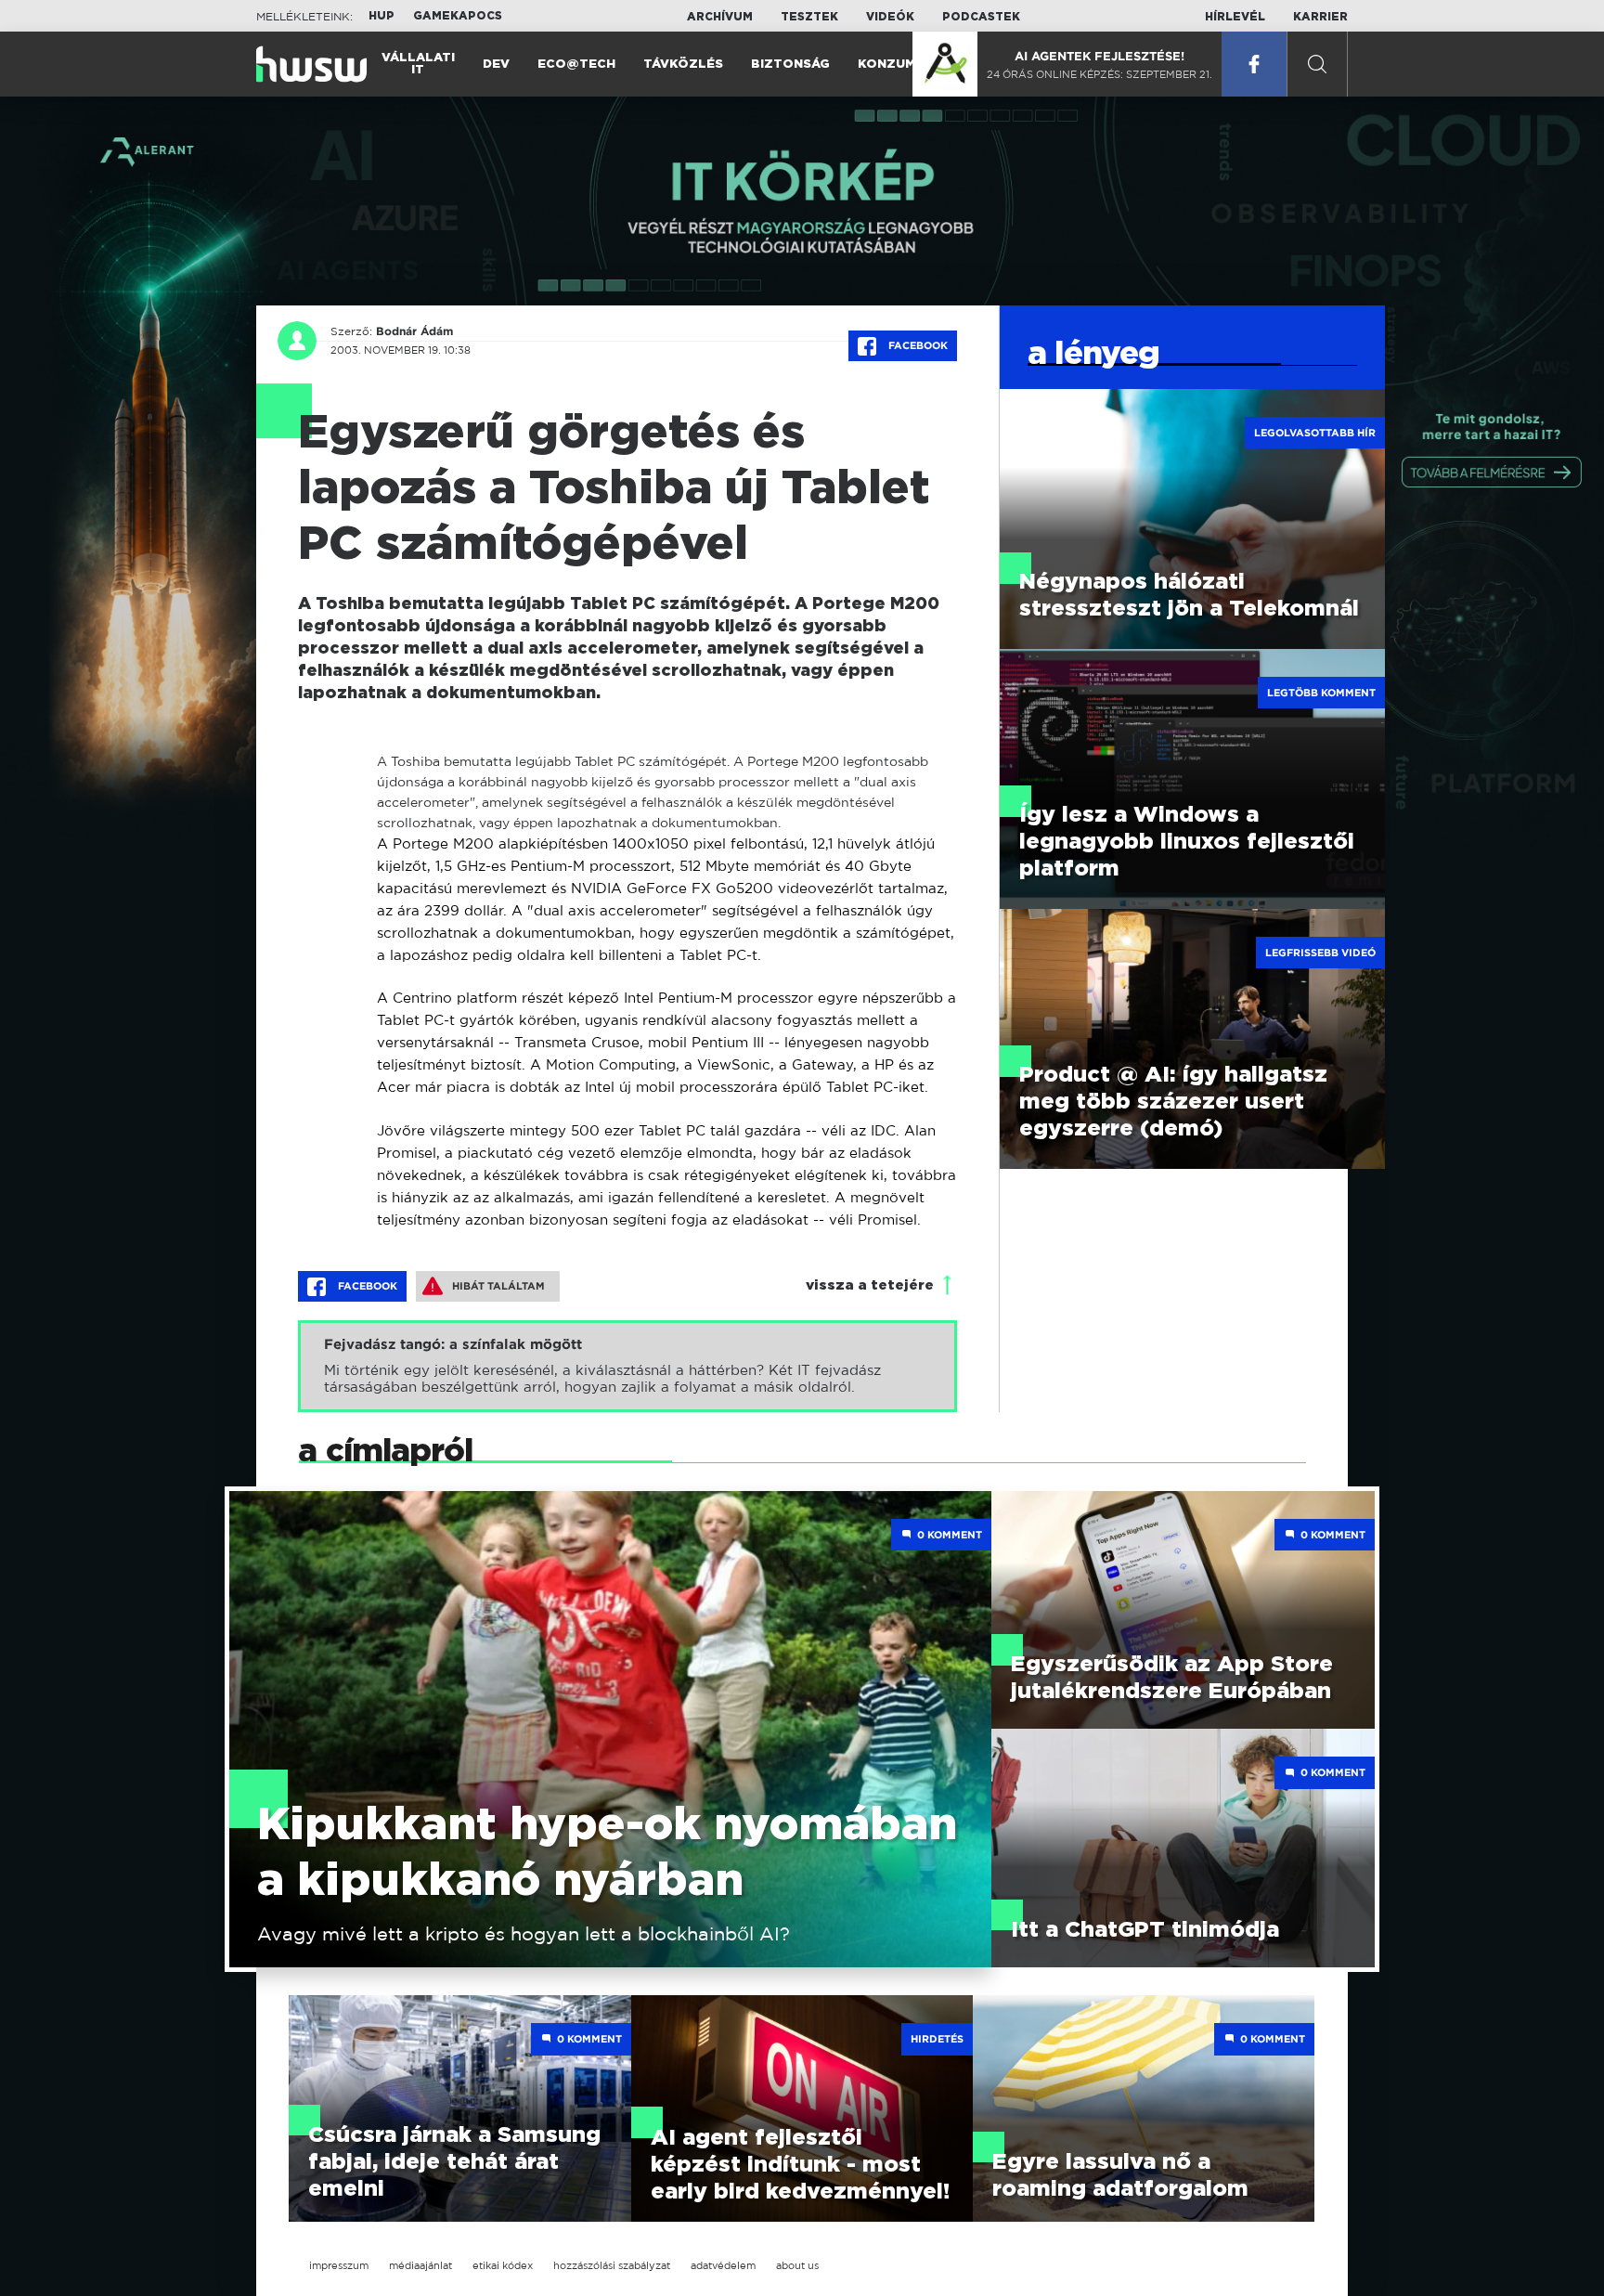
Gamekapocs (458, 16)
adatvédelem (723, 2265)
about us (797, 2265)
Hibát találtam (498, 1286)
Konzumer (895, 65)
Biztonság (790, 65)
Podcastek (981, 17)
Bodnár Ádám (414, 331)
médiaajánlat (420, 2265)
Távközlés (683, 65)
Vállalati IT (418, 64)
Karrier (1320, 17)
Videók (890, 17)
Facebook (917, 345)
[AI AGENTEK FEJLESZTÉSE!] (945, 64)
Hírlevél (1235, 17)
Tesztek (809, 17)
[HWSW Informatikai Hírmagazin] (311, 64)
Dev (496, 65)
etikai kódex (503, 2265)
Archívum (720, 17)
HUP (382, 16)
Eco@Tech (576, 65)
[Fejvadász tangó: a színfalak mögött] (627, 1366)
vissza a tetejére (870, 1285)
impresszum (339, 2265)
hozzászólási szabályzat (612, 2265)
